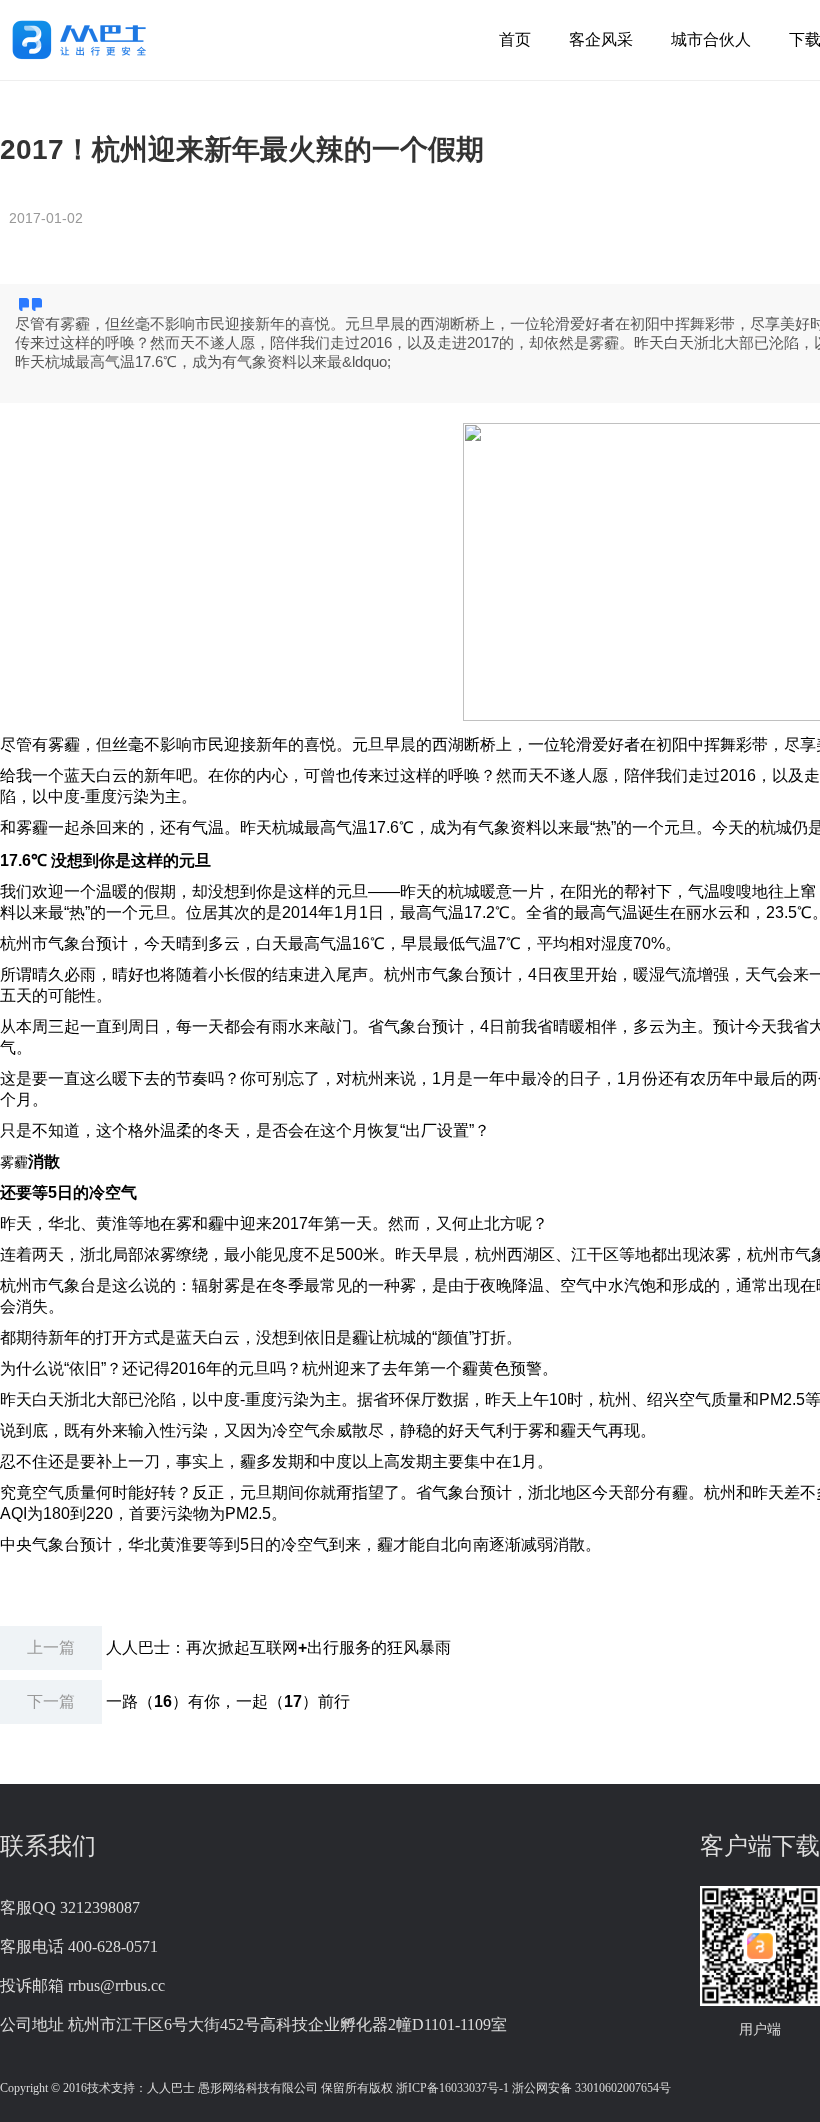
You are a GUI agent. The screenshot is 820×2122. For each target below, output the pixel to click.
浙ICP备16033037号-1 (452, 2088)
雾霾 (14, 1162)
